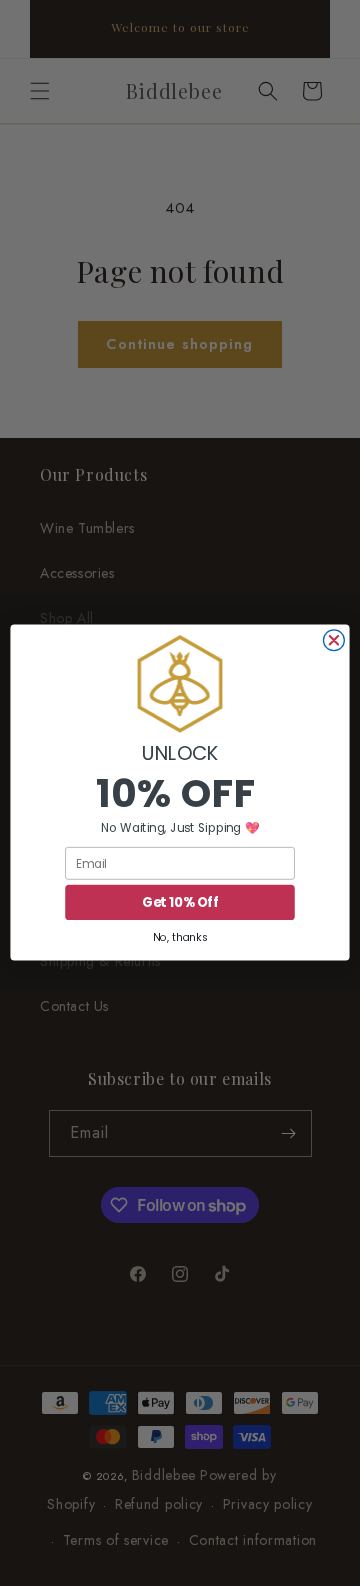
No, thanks (179, 937)
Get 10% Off (180, 903)
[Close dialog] (333, 640)
